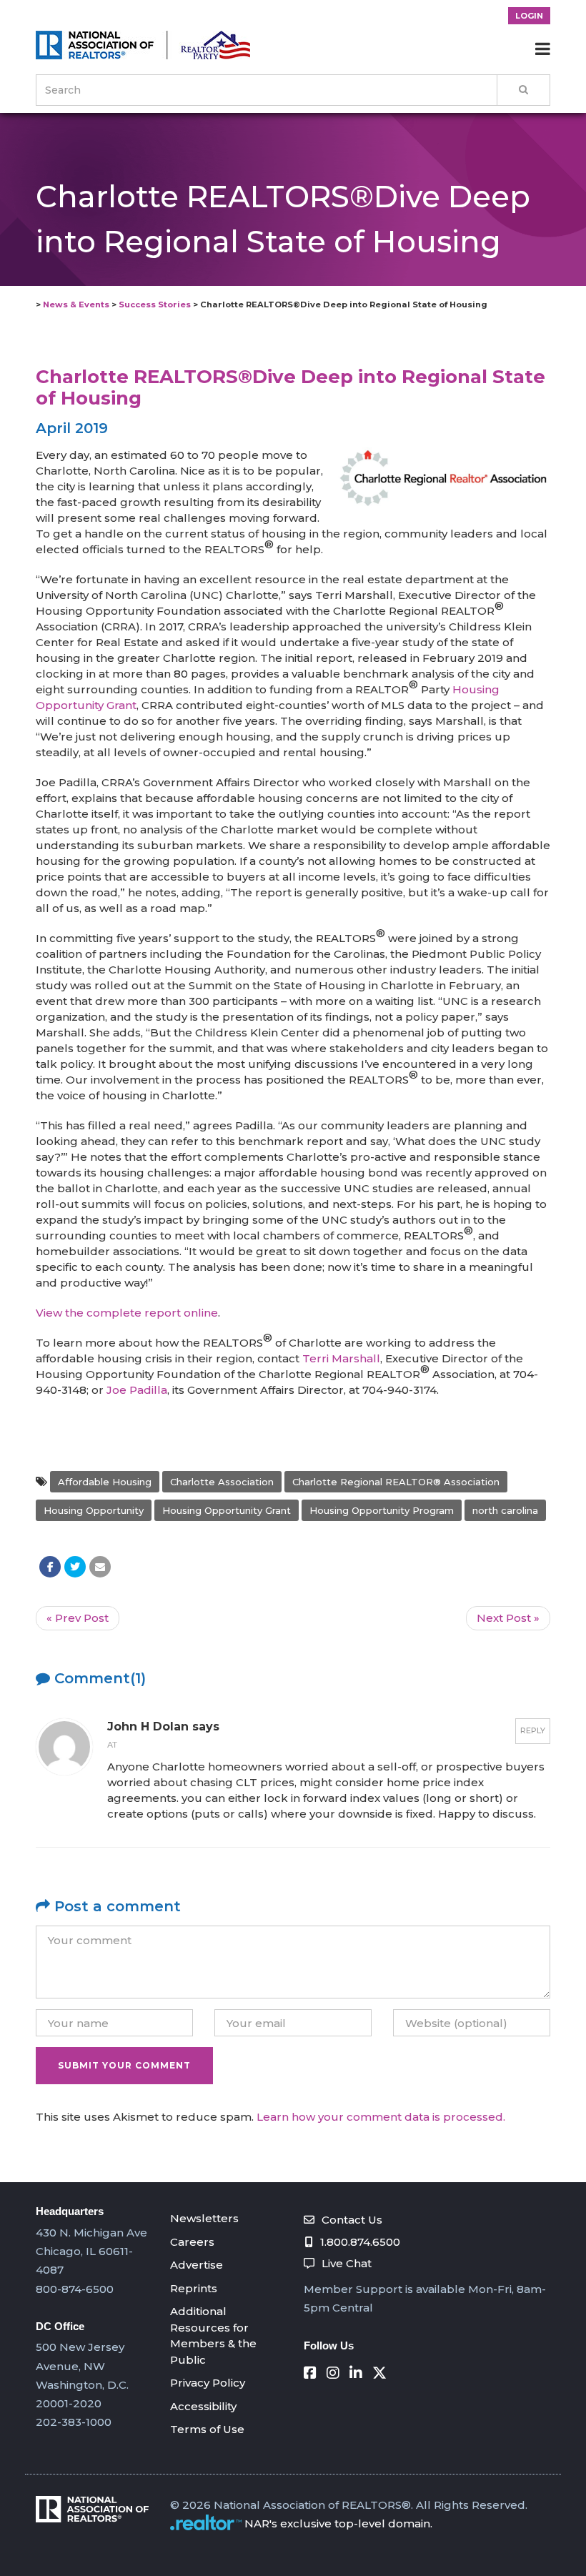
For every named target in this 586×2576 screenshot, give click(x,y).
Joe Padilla (137, 1390)
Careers (192, 2242)
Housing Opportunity (94, 1510)
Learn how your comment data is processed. (381, 2117)
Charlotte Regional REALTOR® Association (396, 1482)
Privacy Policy (208, 2383)
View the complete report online (127, 1313)
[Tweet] (75, 1567)
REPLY (533, 1730)
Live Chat (347, 2263)
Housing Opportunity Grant (227, 1510)
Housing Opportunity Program (382, 1510)
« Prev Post (78, 1618)
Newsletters (204, 2218)
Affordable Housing (105, 1482)
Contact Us (352, 2220)
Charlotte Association (222, 1482)
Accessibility (203, 2406)
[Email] (100, 1567)
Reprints (194, 2288)
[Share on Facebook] (50, 1567)
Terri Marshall (341, 1358)
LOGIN (529, 16)
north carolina (505, 1510)
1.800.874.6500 (360, 2242)
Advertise (197, 2265)
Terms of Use (207, 2429)
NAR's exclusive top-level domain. (338, 2523)
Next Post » (508, 1618)
